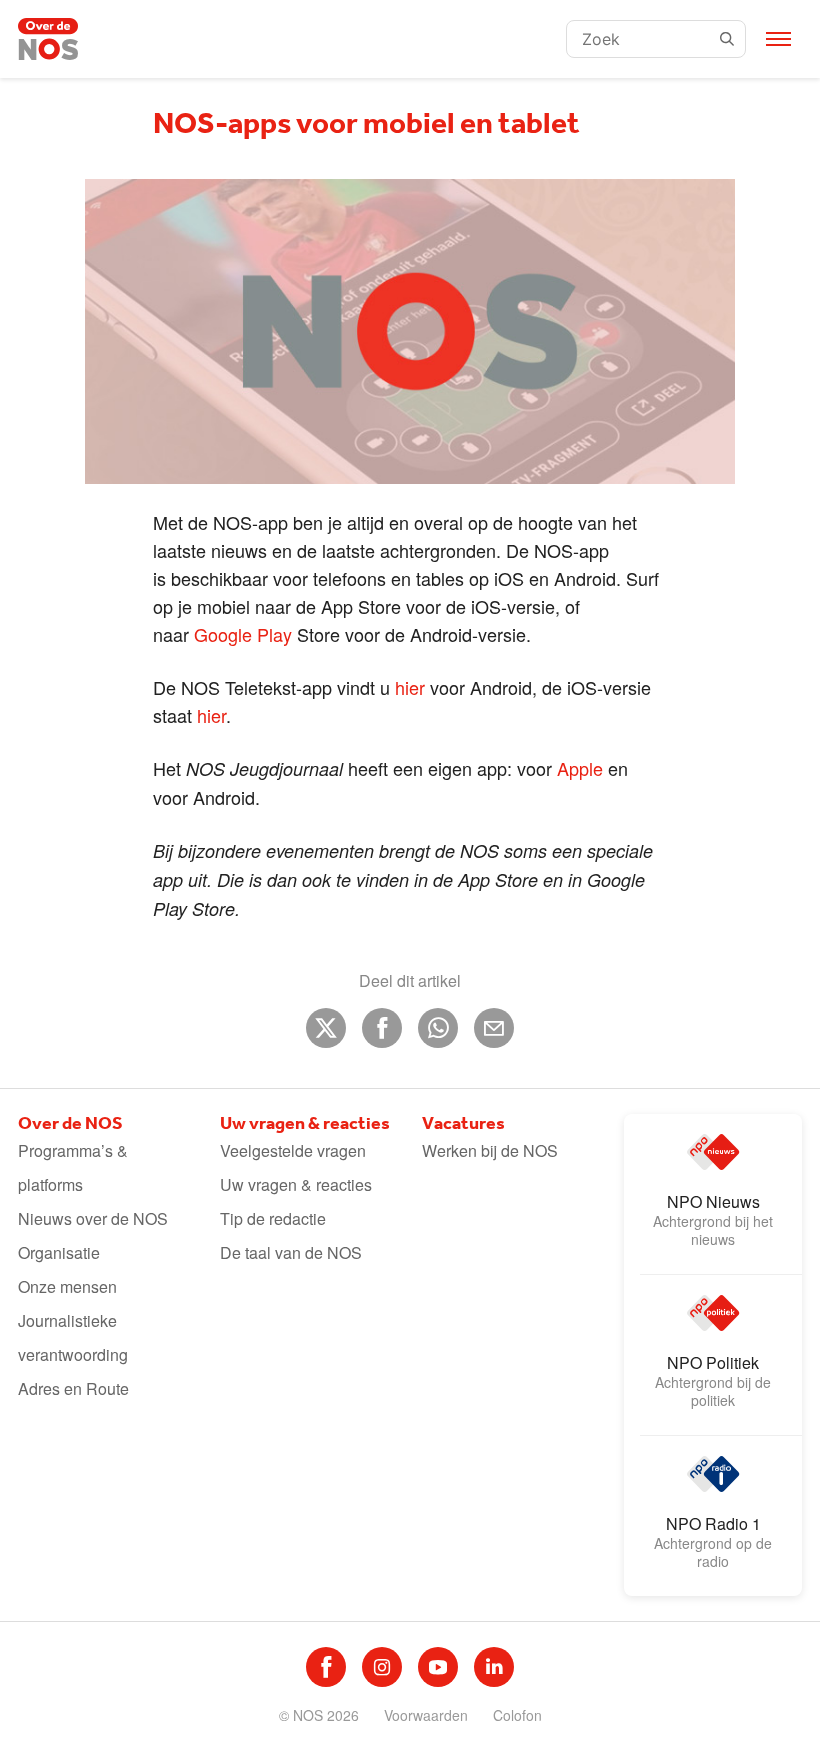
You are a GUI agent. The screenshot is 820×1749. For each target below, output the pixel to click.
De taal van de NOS (291, 1252)
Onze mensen (67, 1286)
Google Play (243, 634)
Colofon (517, 1715)
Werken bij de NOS (490, 1150)
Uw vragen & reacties (296, 1184)
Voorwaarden (426, 1715)
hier (410, 687)
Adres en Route (73, 1388)
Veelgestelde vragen (293, 1150)
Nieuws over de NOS (93, 1218)
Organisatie (59, 1252)
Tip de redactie (273, 1218)
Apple (580, 768)
